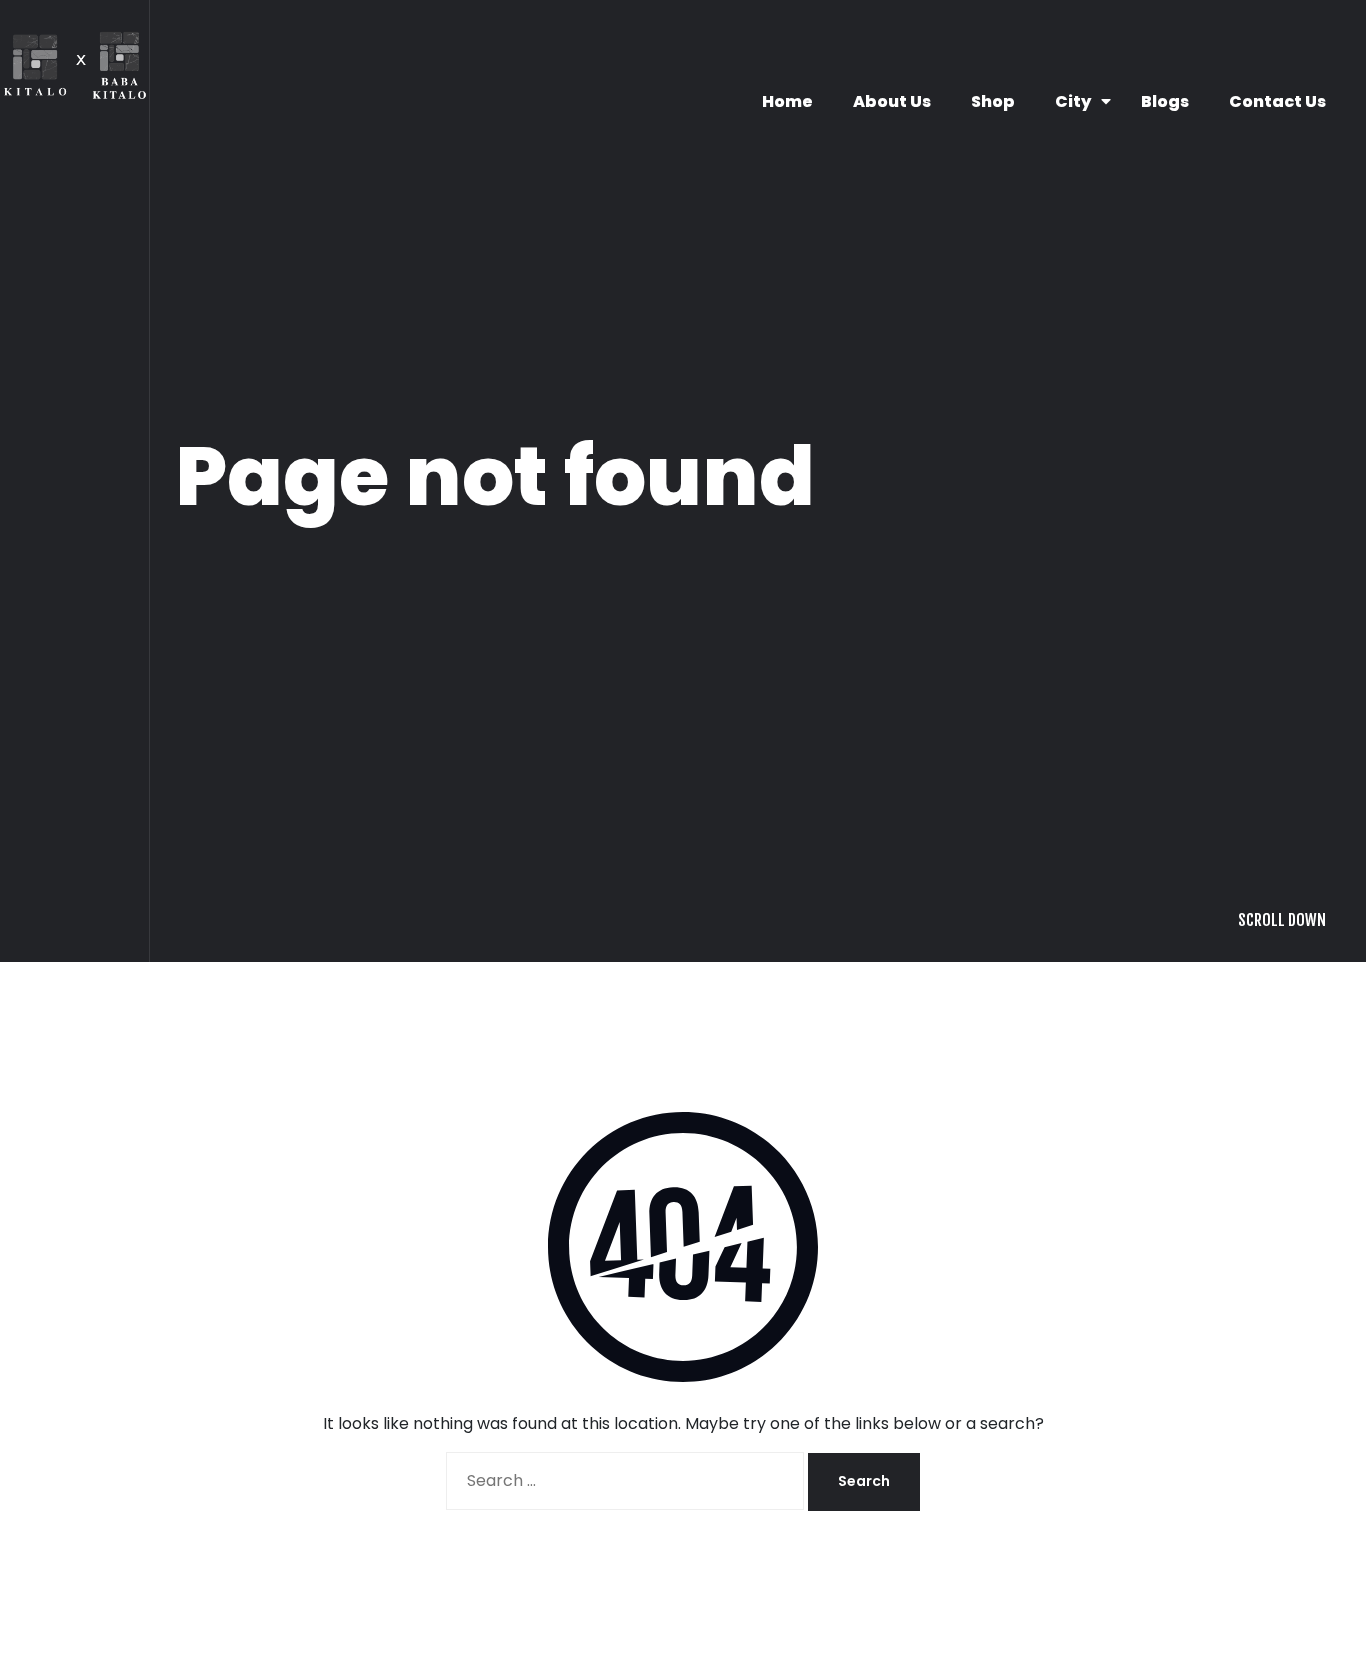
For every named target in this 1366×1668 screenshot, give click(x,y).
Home (787, 101)
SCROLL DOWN (1282, 1209)
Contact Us (1277, 101)
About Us (892, 101)
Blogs (1165, 101)
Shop (993, 101)
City (1073, 101)
